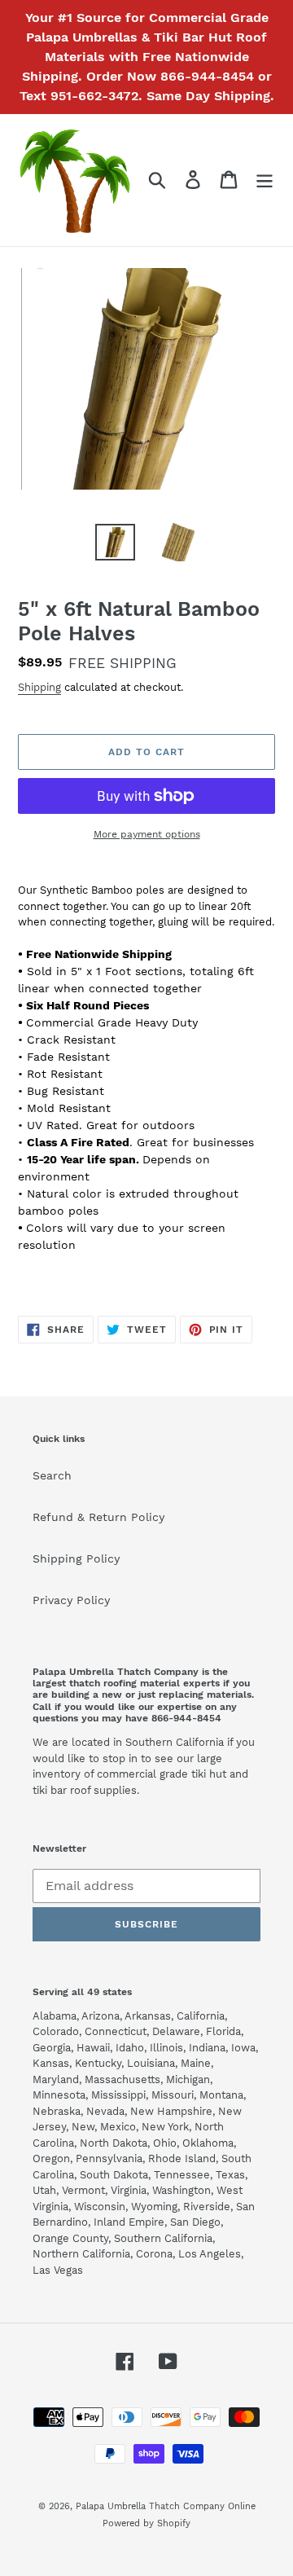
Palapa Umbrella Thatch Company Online (166, 2506)
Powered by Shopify (146, 2523)
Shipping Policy (76, 1558)
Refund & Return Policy (98, 1517)
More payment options (147, 834)
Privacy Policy (71, 1600)
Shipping (39, 687)
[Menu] (265, 180)
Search (52, 1475)
